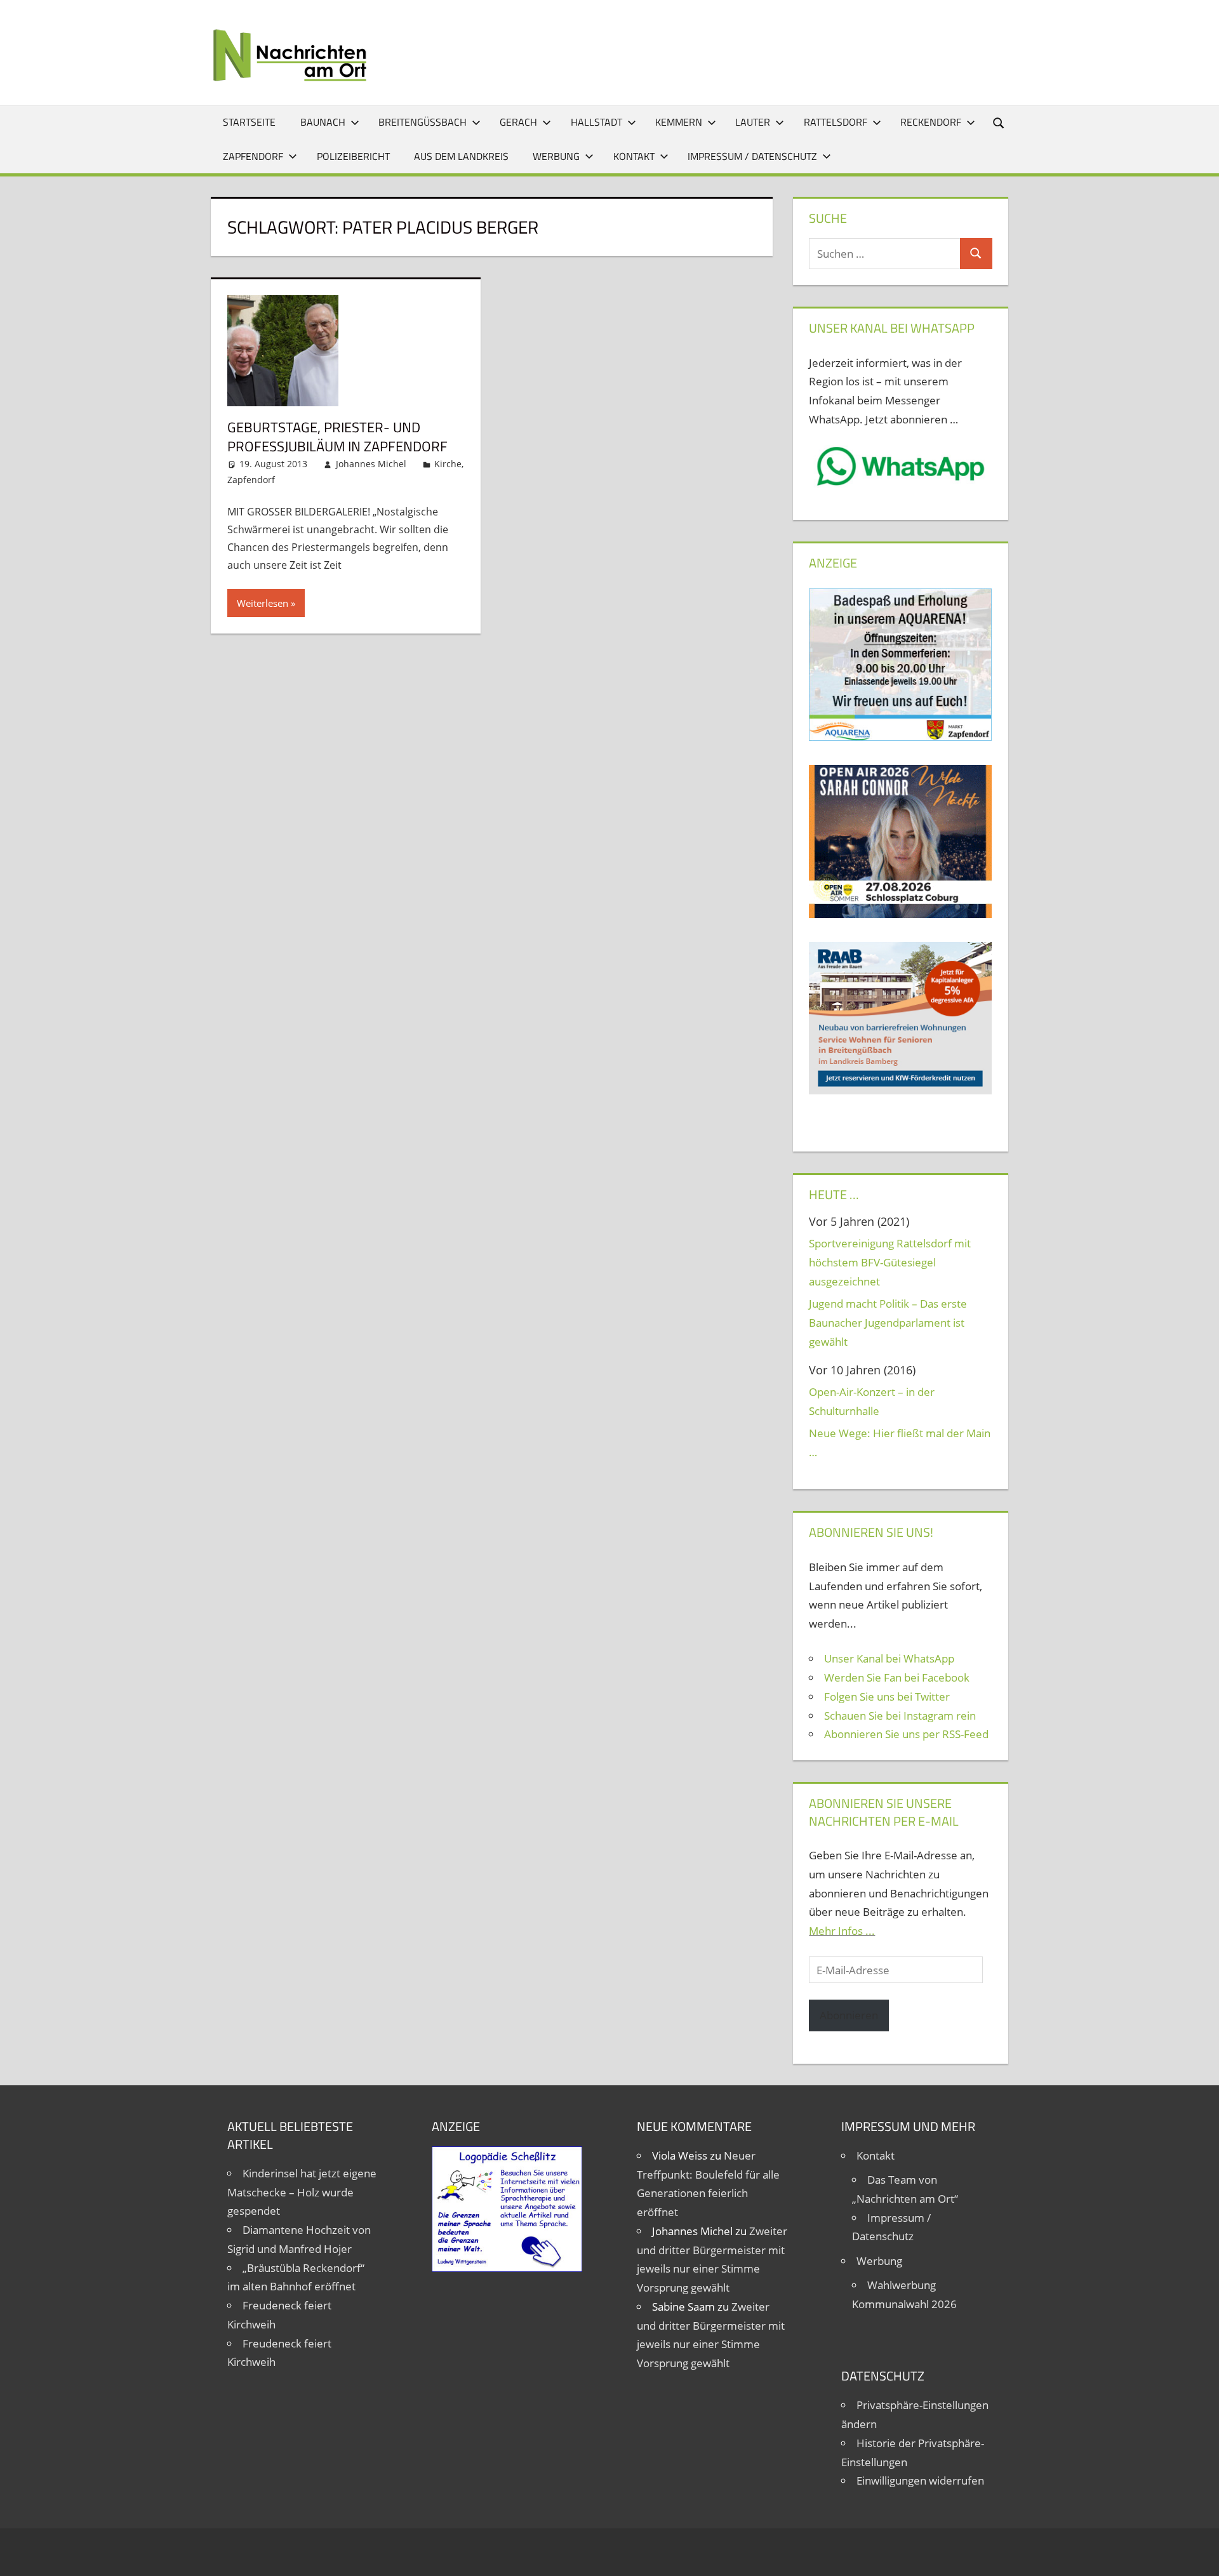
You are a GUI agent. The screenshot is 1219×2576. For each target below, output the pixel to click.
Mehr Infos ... (842, 1931)
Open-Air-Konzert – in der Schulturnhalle (872, 1401)
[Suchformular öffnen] (999, 122)
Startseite (249, 122)
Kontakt (634, 156)
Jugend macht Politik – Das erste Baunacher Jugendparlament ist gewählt (888, 1323)
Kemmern (679, 122)
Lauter (753, 122)
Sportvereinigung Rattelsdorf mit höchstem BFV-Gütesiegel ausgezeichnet (890, 1262)
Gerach (518, 122)
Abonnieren (849, 2015)
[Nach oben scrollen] (1198, 2555)
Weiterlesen (263, 603)
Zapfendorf (253, 156)
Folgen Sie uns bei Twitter (887, 1696)
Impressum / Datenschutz (752, 156)
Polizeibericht (353, 156)
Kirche (448, 464)
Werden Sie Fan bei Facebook (897, 1677)
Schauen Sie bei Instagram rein (900, 1716)
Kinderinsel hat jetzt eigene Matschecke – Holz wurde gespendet (302, 2192)
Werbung (556, 156)
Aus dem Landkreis (461, 156)
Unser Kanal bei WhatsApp (889, 1658)
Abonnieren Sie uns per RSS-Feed (906, 1734)
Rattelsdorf (836, 122)
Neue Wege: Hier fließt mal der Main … (900, 1443)
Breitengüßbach (423, 122)
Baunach (323, 122)
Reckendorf (931, 122)
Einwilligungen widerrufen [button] (920, 2480)
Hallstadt (596, 122)
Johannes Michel (371, 464)
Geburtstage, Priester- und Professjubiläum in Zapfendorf (337, 437)
